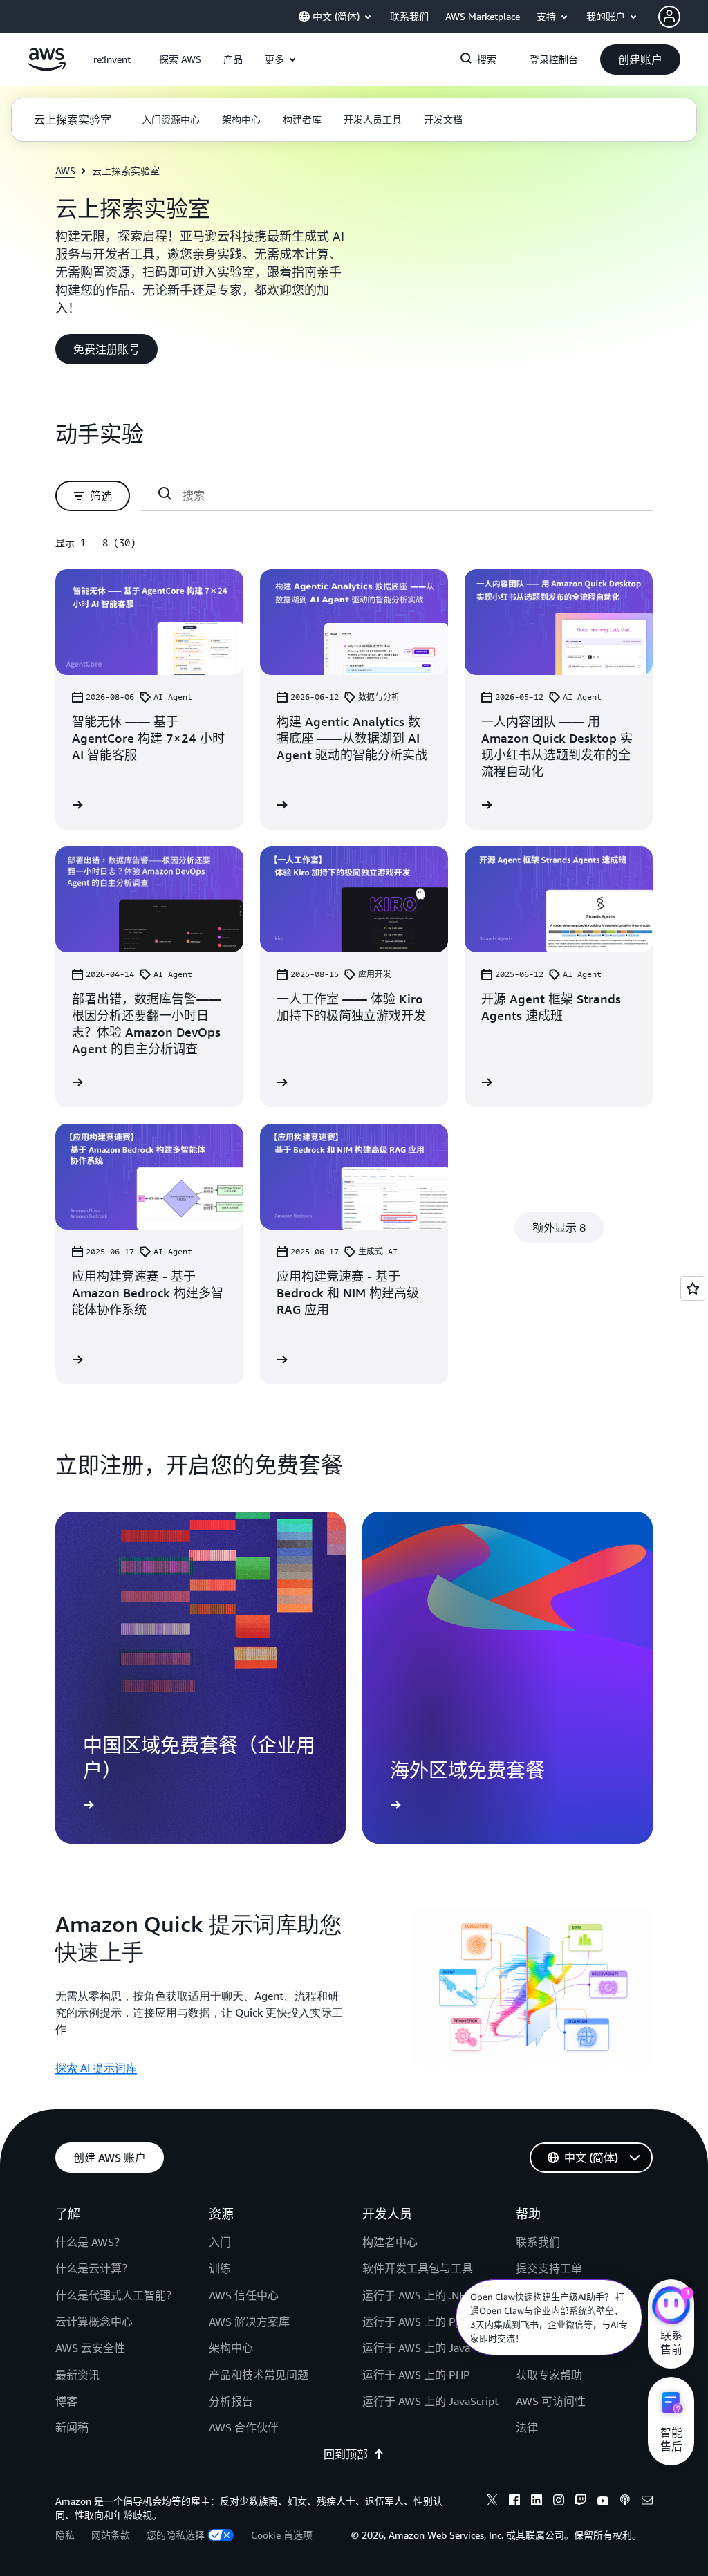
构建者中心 (390, 2242)
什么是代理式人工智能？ (116, 2295)
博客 (66, 2401)
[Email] (647, 2502)
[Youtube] (603, 2502)
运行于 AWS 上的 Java (416, 2348)
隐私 (65, 2535)
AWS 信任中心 (244, 2295)
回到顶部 (346, 2454)
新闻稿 (72, 2427)
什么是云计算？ (94, 2268)
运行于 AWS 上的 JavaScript (430, 2401)
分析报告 (231, 2401)
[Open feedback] (693, 1288)
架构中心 (231, 2348)
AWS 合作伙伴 (244, 2427)
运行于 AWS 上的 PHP (416, 2375)
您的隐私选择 (176, 2535)
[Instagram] (559, 2502)
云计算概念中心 (94, 2322)
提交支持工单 (549, 2268)
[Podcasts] (625, 2502)
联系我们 (538, 2242)
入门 (220, 2242)
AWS (65, 170)
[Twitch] (581, 2502)
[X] (492, 2502)
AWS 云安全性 (90, 2348)
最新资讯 (77, 2375)
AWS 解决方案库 (249, 2322)
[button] (180, 59)
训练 (220, 2268)
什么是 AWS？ (90, 2242)
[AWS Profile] (669, 17)
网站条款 (111, 2535)
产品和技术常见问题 (259, 2375)
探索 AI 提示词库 (96, 2068)
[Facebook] (514, 2502)
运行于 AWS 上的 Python (423, 2322)
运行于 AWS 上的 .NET (417, 2295)
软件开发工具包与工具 (418, 2268)
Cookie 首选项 (282, 2535)
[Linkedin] (537, 2502)
